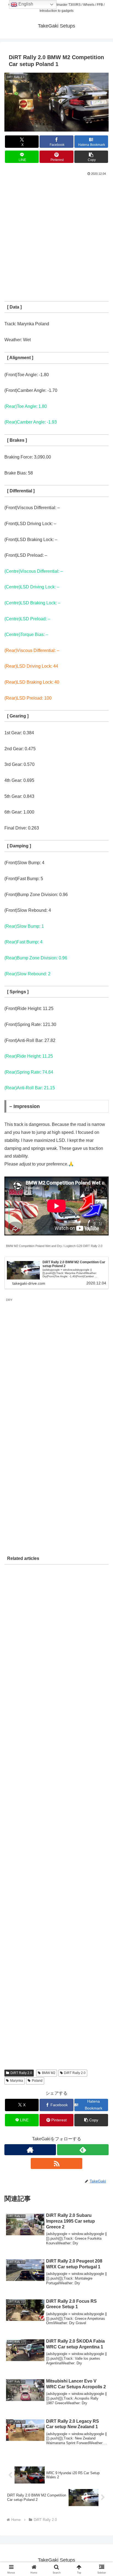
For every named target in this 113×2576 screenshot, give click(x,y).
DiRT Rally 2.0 (21, 2073)
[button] (91, 157)
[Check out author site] (30, 2150)
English (25, 4)
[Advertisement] (56, 236)
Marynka (17, 2081)
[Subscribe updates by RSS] (56, 2163)
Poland (37, 2081)
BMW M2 (49, 2073)
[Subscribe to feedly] (83, 2150)
